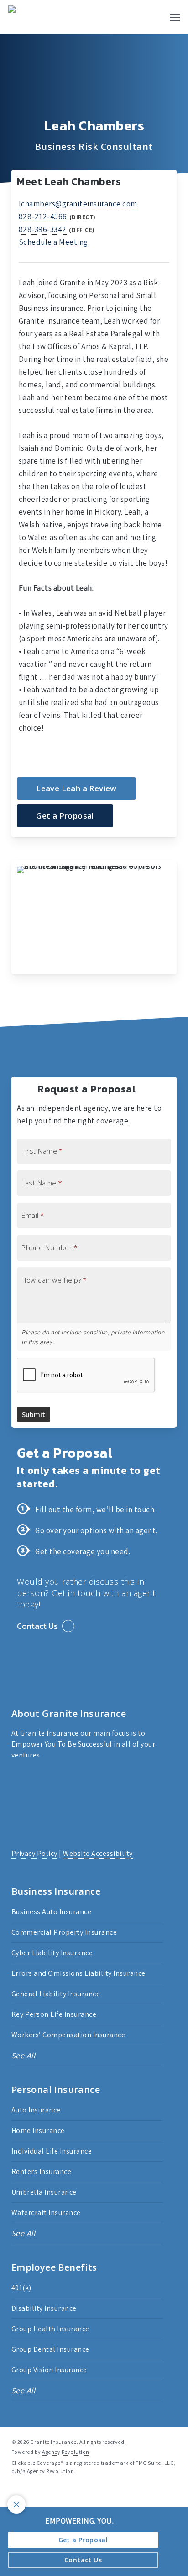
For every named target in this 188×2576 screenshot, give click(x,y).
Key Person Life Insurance (54, 2014)
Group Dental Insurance (50, 2349)
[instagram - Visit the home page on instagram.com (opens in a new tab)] (49, 2492)
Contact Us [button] (37, 1626)
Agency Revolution (66, 2452)
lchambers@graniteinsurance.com (78, 204)
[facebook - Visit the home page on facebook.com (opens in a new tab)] (15, 2492)
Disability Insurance (44, 2308)
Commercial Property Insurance (64, 1932)
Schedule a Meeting (53, 242)
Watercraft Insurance (46, 2213)
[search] (150, 17)
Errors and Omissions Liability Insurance (78, 1973)
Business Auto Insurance (52, 1912)
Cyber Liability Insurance (52, 1953)
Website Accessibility (98, 1853)
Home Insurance (38, 2130)
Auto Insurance (36, 2110)
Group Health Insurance (50, 2329)
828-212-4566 (43, 216)
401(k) (21, 2288)
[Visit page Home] (27, 17)
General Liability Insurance (56, 1994)
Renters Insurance (42, 2172)
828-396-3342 (43, 229)
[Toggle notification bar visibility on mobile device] (16, 2504)
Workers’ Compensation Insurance (68, 2035)
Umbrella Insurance (44, 2192)
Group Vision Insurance (49, 2370)
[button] (175, 17)
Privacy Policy (34, 1853)
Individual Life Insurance (52, 2151)
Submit (34, 1414)
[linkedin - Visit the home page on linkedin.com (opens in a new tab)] (32, 2492)
